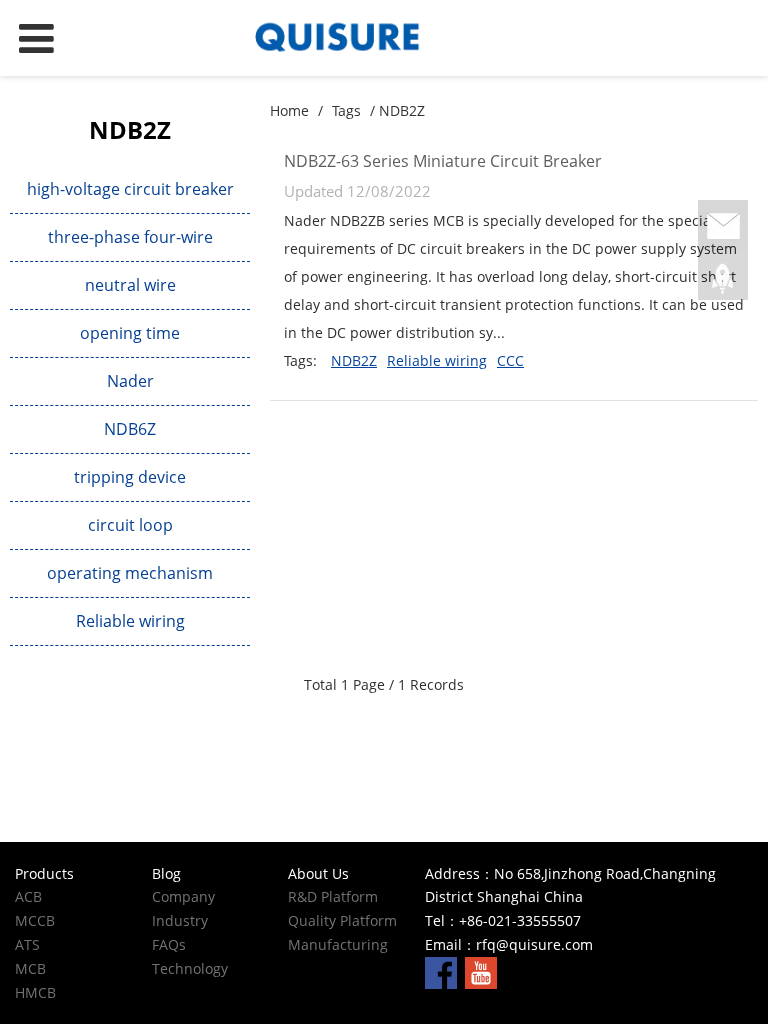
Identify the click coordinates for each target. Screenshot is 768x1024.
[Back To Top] (723, 279)
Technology (190, 968)
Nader (130, 381)
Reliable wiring (130, 621)
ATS (27, 944)
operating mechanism (130, 573)
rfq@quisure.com (534, 944)
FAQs (169, 944)
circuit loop (130, 525)
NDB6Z (130, 429)
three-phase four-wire (130, 237)
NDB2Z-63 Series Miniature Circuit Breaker (443, 161)
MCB (30, 968)
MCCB (35, 920)
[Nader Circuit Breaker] (384, 38)
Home (289, 110)
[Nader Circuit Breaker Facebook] (441, 971)
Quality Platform (342, 920)
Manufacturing (338, 944)
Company (183, 896)
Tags (346, 110)
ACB (28, 896)
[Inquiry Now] (723, 227)
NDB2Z (354, 360)
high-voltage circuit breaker (130, 189)
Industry (180, 920)
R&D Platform (333, 896)
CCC (510, 360)
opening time (130, 333)
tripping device (130, 477)
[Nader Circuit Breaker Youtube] (481, 971)
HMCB (35, 992)
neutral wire (130, 285)
